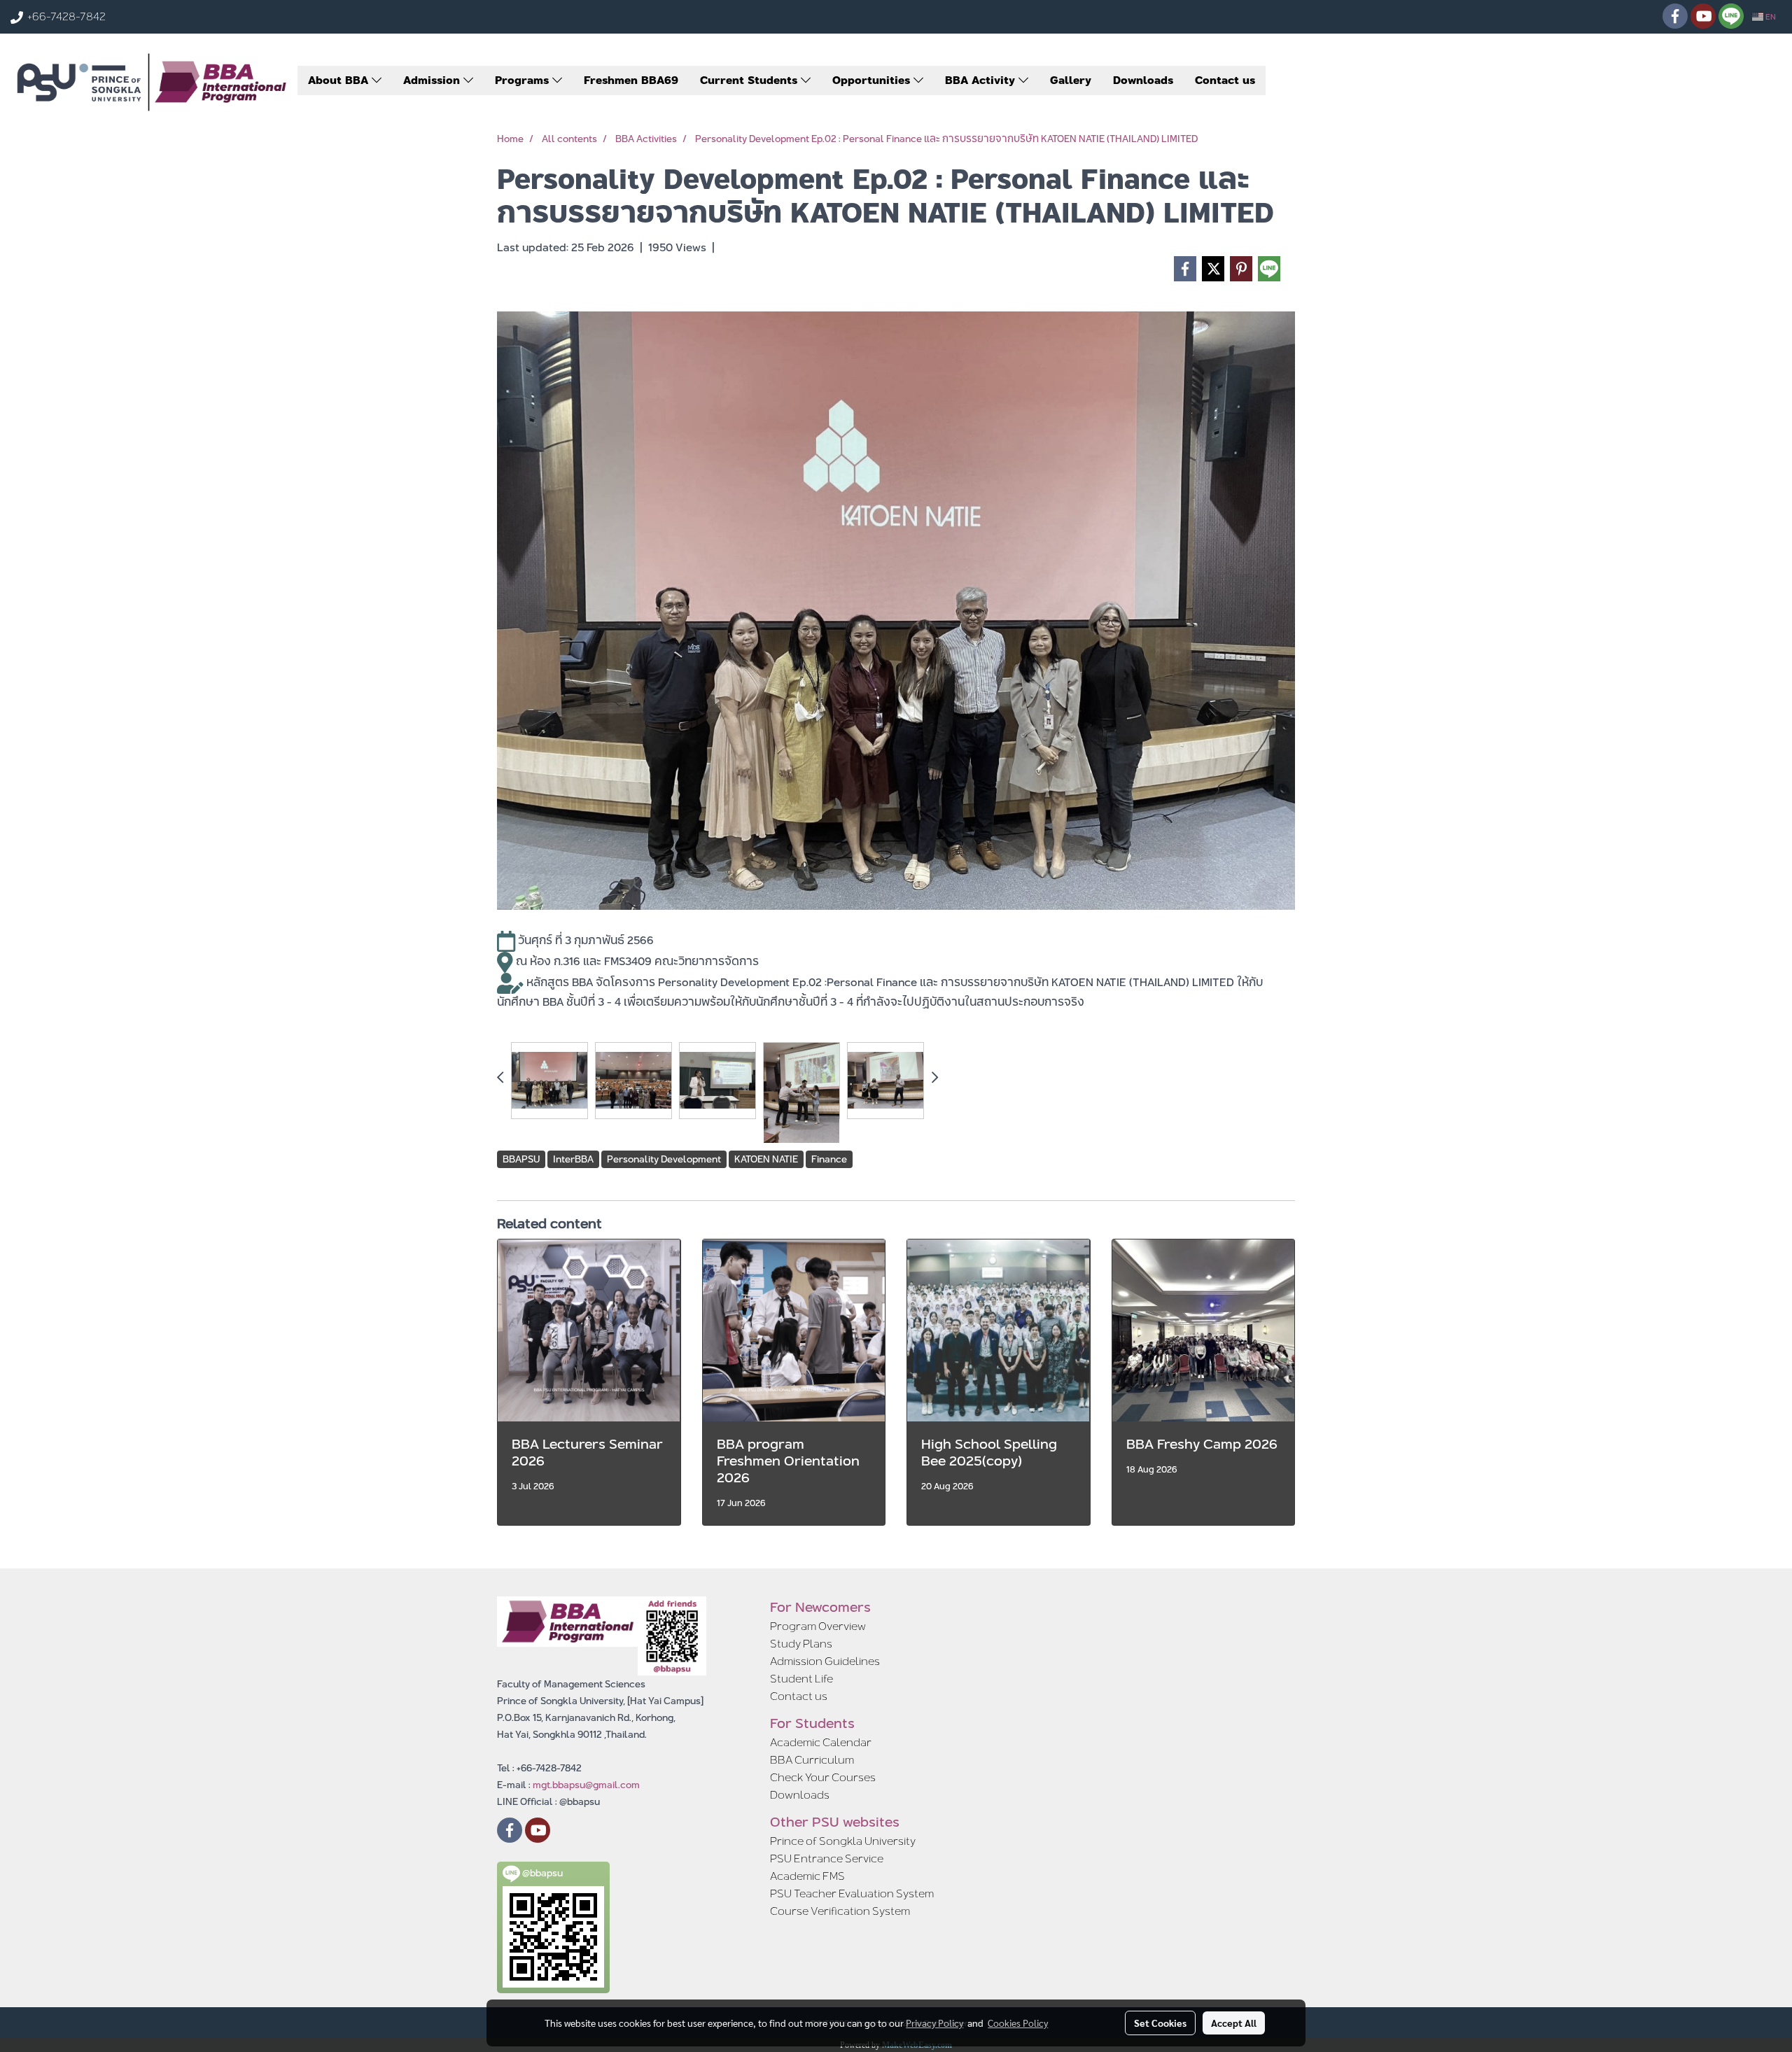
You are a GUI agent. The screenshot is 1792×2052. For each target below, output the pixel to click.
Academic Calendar (821, 1742)
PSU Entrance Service (827, 1858)
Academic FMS (807, 1876)
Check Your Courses (823, 1777)
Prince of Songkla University (843, 1841)
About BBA (340, 80)
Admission (433, 80)
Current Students (750, 80)
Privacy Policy (934, 2023)
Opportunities (873, 80)
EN (1770, 17)
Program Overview (818, 1626)
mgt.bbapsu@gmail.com (586, 1785)
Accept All (1234, 2023)
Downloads (1143, 80)
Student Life (801, 1679)
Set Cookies (1160, 2023)
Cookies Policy (1018, 2023)
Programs (524, 80)
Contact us (1225, 80)
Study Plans (801, 1644)
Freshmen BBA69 (631, 80)
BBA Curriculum (812, 1760)
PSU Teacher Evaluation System (852, 1893)
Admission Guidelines (825, 1661)
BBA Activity (982, 80)
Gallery (1071, 80)
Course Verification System (840, 1911)
